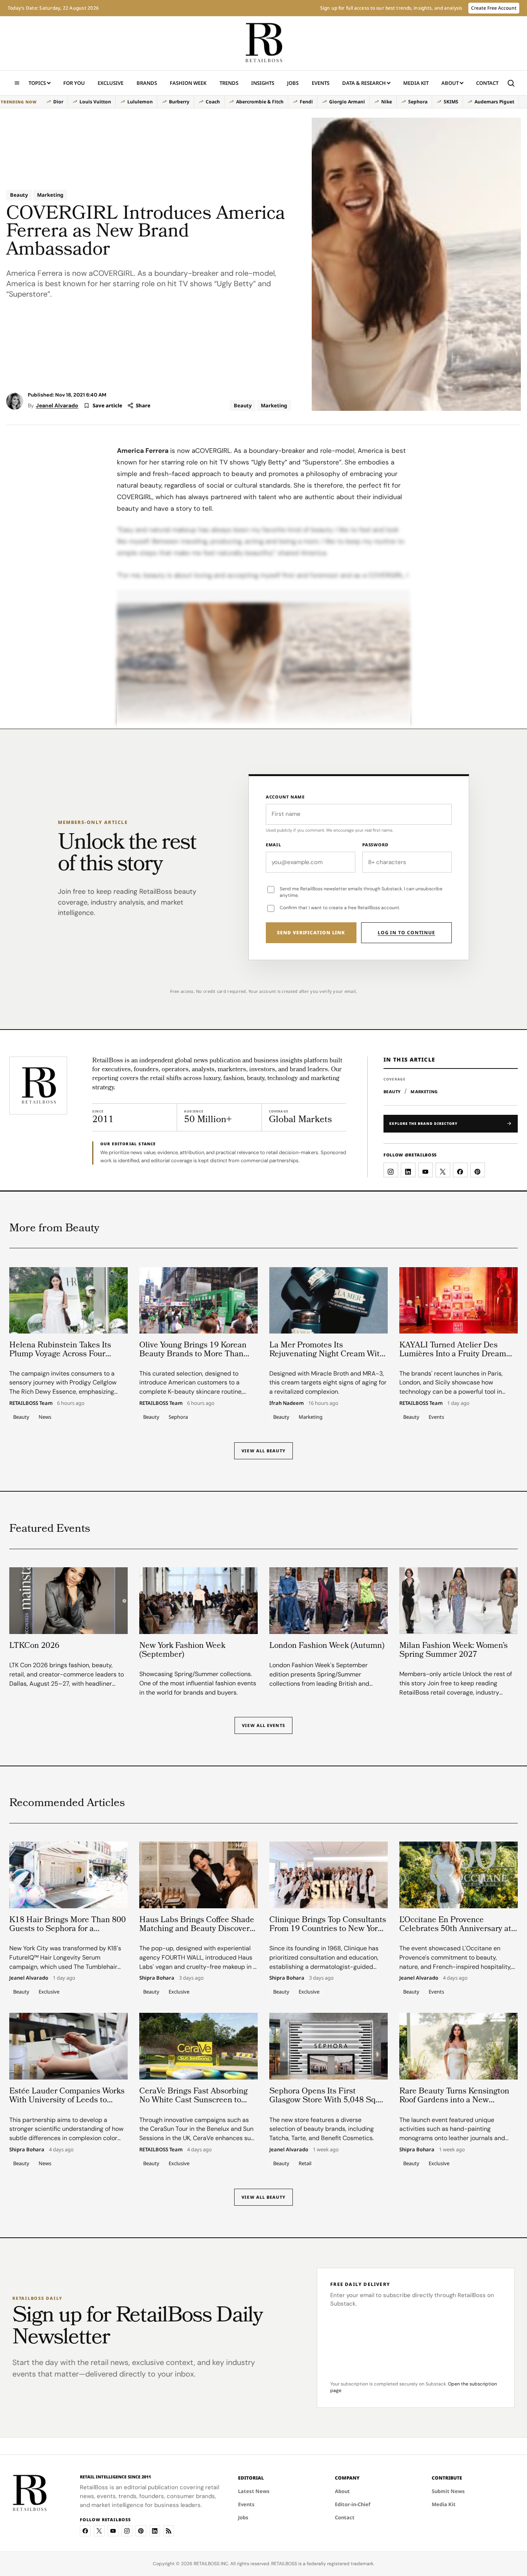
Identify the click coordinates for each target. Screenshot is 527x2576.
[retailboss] (263, 43)
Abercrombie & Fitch (260, 102)
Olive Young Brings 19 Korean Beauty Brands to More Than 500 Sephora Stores (193, 1355)
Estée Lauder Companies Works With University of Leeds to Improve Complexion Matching (67, 2101)
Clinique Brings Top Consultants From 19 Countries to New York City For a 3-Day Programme (328, 1929)
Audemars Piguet (494, 102)
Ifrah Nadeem (286, 1403)
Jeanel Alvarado (57, 405)
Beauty (19, 195)
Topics (37, 83)
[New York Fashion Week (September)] (198, 1600)
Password (375, 845)
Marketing (50, 195)
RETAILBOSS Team (31, 1403)
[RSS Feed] (169, 2531)
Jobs (293, 83)
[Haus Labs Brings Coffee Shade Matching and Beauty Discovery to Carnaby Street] (198, 1875)
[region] (260, 102)
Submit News (448, 2491)
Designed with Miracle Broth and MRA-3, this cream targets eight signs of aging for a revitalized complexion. (328, 1383)
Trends (229, 83)
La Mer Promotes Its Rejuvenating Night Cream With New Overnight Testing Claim (327, 1355)
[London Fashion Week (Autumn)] (329, 1600)
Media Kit (416, 85)
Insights (263, 83)
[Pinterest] (141, 2531)
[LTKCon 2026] (68, 1600)
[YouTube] (113, 2531)
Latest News (254, 2491)
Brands (147, 83)
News (45, 1417)
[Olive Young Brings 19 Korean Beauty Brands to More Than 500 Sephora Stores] (198, 1300)
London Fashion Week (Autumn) (327, 1646)
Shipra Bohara (157, 1978)
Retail (305, 2163)
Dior (58, 102)
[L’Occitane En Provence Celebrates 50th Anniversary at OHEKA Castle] (459, 1875)
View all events (263, 1725)
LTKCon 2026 (34, 1646)
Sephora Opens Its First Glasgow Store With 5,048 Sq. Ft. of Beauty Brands (323, 2101)
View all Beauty (263, 1451)
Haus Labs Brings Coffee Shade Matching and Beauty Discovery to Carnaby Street (197, 1929)
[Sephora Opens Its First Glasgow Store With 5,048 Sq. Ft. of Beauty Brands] (329, 2046)
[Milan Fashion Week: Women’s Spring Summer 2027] (459, 1600)
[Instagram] (127, 2531)
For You (74, 83)
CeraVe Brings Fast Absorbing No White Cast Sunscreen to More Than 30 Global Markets (193, 2101)
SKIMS (451, 102)
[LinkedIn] (155, 2531)
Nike (387, 102)
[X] (99, 2531)
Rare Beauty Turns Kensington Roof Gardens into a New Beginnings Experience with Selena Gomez (454, 2105)
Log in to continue (406, 933)
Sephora (418, 102)
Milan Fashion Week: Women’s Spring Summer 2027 (454, 1651)
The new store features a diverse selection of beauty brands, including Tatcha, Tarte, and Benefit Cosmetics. (322, 2129)
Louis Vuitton (95, 102)
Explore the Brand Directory (423, 1123)
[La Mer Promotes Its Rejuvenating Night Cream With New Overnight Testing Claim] (329, 1300)
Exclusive (111, 83)
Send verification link (311, 933)
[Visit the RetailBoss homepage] (38, 1085)
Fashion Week (188, 83)
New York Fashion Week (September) (182, 1651)
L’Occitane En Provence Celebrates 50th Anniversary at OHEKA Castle (455, 1929)
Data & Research (364, 83)
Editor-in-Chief (353, 2504)
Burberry (179, 102)
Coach (213, 102)
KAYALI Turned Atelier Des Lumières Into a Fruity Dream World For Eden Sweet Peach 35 (457, 1355)
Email (274, 845)
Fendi (306, 102)
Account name (285, 797)
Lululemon (140, 102)
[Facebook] (85, 2531)
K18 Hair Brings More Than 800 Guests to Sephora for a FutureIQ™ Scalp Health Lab (68, 1929)
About (450, 83)
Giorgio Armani (347, 102)
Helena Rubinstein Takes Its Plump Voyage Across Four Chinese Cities (60, 1355)
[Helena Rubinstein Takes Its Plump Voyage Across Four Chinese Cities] (68, 1300)
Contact (487, 83)
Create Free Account (494, 8)
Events (321, 83)
